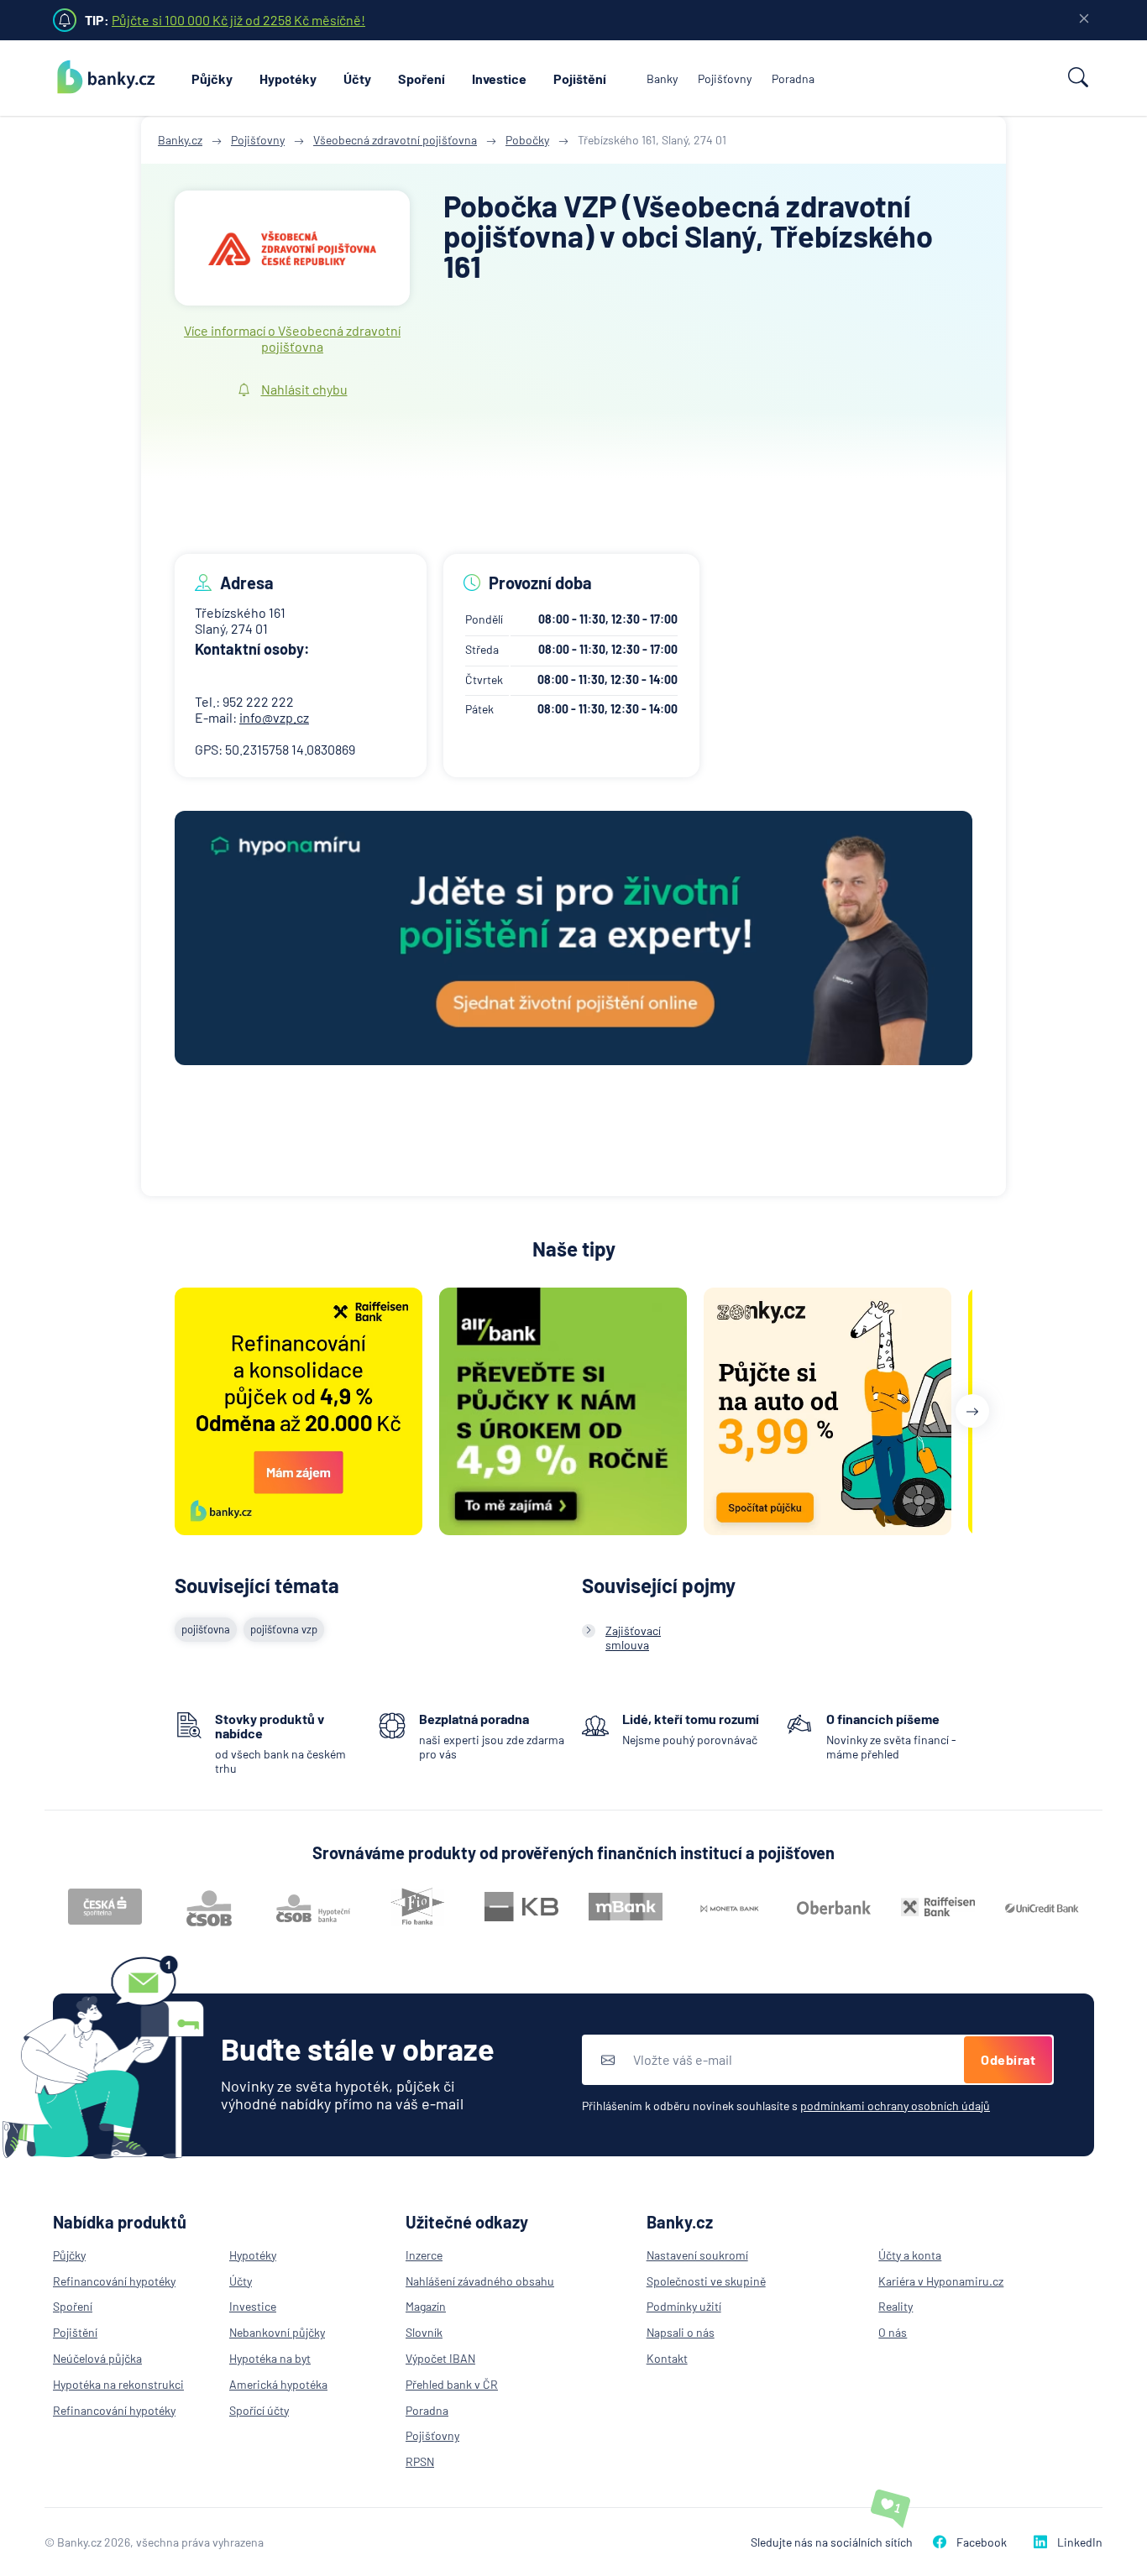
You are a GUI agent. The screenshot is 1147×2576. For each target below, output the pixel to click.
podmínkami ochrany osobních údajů (895, 2106)
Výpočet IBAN (440, 2358)
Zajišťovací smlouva (633, 1638)
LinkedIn (1080, 2542)
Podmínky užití (684, 2306)
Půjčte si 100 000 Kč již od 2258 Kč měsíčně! (238, 20)
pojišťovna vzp (284, 1629)
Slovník (424, 2332)
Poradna (793, 78)
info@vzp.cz (274, 717)
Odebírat (1008, 2059)
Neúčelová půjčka (97, 2358)
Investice (499, 78)
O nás (893, 2332)
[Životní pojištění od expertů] (573, 940)
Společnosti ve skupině (706, 2281)
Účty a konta (910, 2255)
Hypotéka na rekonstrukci (118, 2384)
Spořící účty (259, 2410)
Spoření (422, 78)
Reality (896, 2306)
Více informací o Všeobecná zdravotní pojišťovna (292, 338)
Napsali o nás (681, 2332)
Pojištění (580, 78)
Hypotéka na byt (270, 2358)
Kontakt (667, 2358)
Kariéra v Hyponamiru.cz (941, 2281)
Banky (662, 78)
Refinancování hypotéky (114, 2281)
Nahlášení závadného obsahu (480, 2281)
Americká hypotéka (278, 2384)
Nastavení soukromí (697, 2255)
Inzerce (424, 2255)
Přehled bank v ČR (452, 2384)
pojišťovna (206, 1629)
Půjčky (212, 78)
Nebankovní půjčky (277, 2332)
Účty (357, 78)
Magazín (426, 2306)
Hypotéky (288, 78)
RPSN (420, 2461)
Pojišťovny (725, 78)
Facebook (982, 2542)
